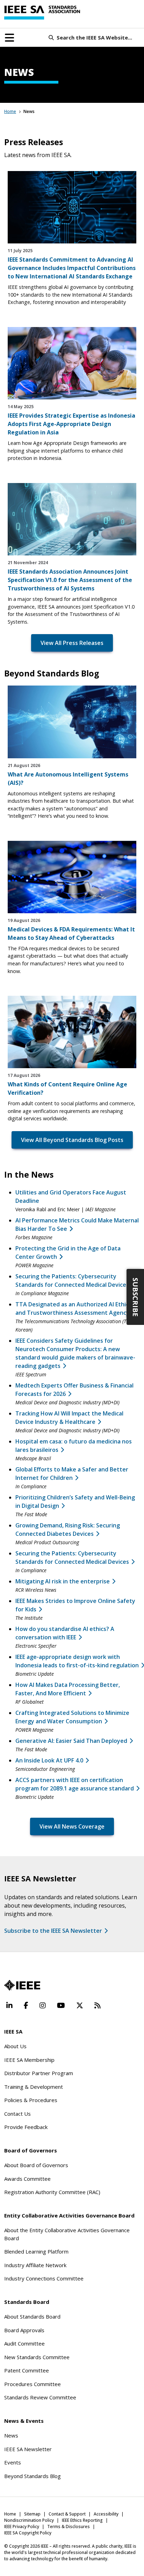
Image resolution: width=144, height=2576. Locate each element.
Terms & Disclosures (69, 2527)
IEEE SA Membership (29, 2060)
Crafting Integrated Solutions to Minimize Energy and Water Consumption (72, 1717)
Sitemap (32, 2514)
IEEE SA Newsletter (28, 2449)
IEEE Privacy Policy (22, 2527)
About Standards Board (32, 2316)
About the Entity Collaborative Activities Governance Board (67, 2234)
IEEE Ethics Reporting (82, 2520)
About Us (15, 2046)
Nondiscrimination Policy (29, 2520)
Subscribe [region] (135, 1297)
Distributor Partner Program (39, 2073)
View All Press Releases (72, 643)
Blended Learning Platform (36, 2251)
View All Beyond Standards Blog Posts (72, 1140)
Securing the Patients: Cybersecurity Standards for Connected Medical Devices (72, 1557)
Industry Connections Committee (44, 2278)
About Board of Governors (36, 2165)
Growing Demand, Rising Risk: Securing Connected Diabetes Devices (68, 1530)
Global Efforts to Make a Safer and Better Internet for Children (72, 1474)
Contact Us (17, 2114)
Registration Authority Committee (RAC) (52, 2192)
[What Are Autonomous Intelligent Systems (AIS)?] (72, 722)
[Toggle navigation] (9, 38)
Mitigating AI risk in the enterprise (63, 1581)
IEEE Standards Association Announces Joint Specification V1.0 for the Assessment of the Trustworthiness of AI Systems (70, 580)
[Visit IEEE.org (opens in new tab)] (22, 1985)
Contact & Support (67, 2514)
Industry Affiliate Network (35, 2265)
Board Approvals (24, 2330)
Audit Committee (24, 2343)
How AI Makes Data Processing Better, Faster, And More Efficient (68, 1689)
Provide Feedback (26, 2127)
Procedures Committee (33, 2384)
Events (13, 2462)
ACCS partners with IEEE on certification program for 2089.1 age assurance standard (75, 1784)
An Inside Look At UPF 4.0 (49, 1760)
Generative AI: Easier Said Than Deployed (71, 1741)
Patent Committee (27, 2370)
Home (10, 111)
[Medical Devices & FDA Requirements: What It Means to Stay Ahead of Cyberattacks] (72, 877)
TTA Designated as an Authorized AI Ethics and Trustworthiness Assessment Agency (73, 1308)
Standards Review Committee (40, 2397)
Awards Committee (27, 2179)
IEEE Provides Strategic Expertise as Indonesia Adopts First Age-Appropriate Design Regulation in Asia (71, 424)
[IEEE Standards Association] (42, 13)
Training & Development (34, 2087)
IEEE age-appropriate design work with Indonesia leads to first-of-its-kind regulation (77, 1661)
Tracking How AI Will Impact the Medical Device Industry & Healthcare (69, 1418)
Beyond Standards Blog (33, 2476)
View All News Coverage (72, 1826)
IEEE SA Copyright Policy (28, 2533)
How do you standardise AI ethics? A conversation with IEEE (65, 1633)
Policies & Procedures (31, 2100)
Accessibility (106, 2514)
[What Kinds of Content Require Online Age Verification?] (72, 1032)
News (11, 2435)
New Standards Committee (37, 2357)
